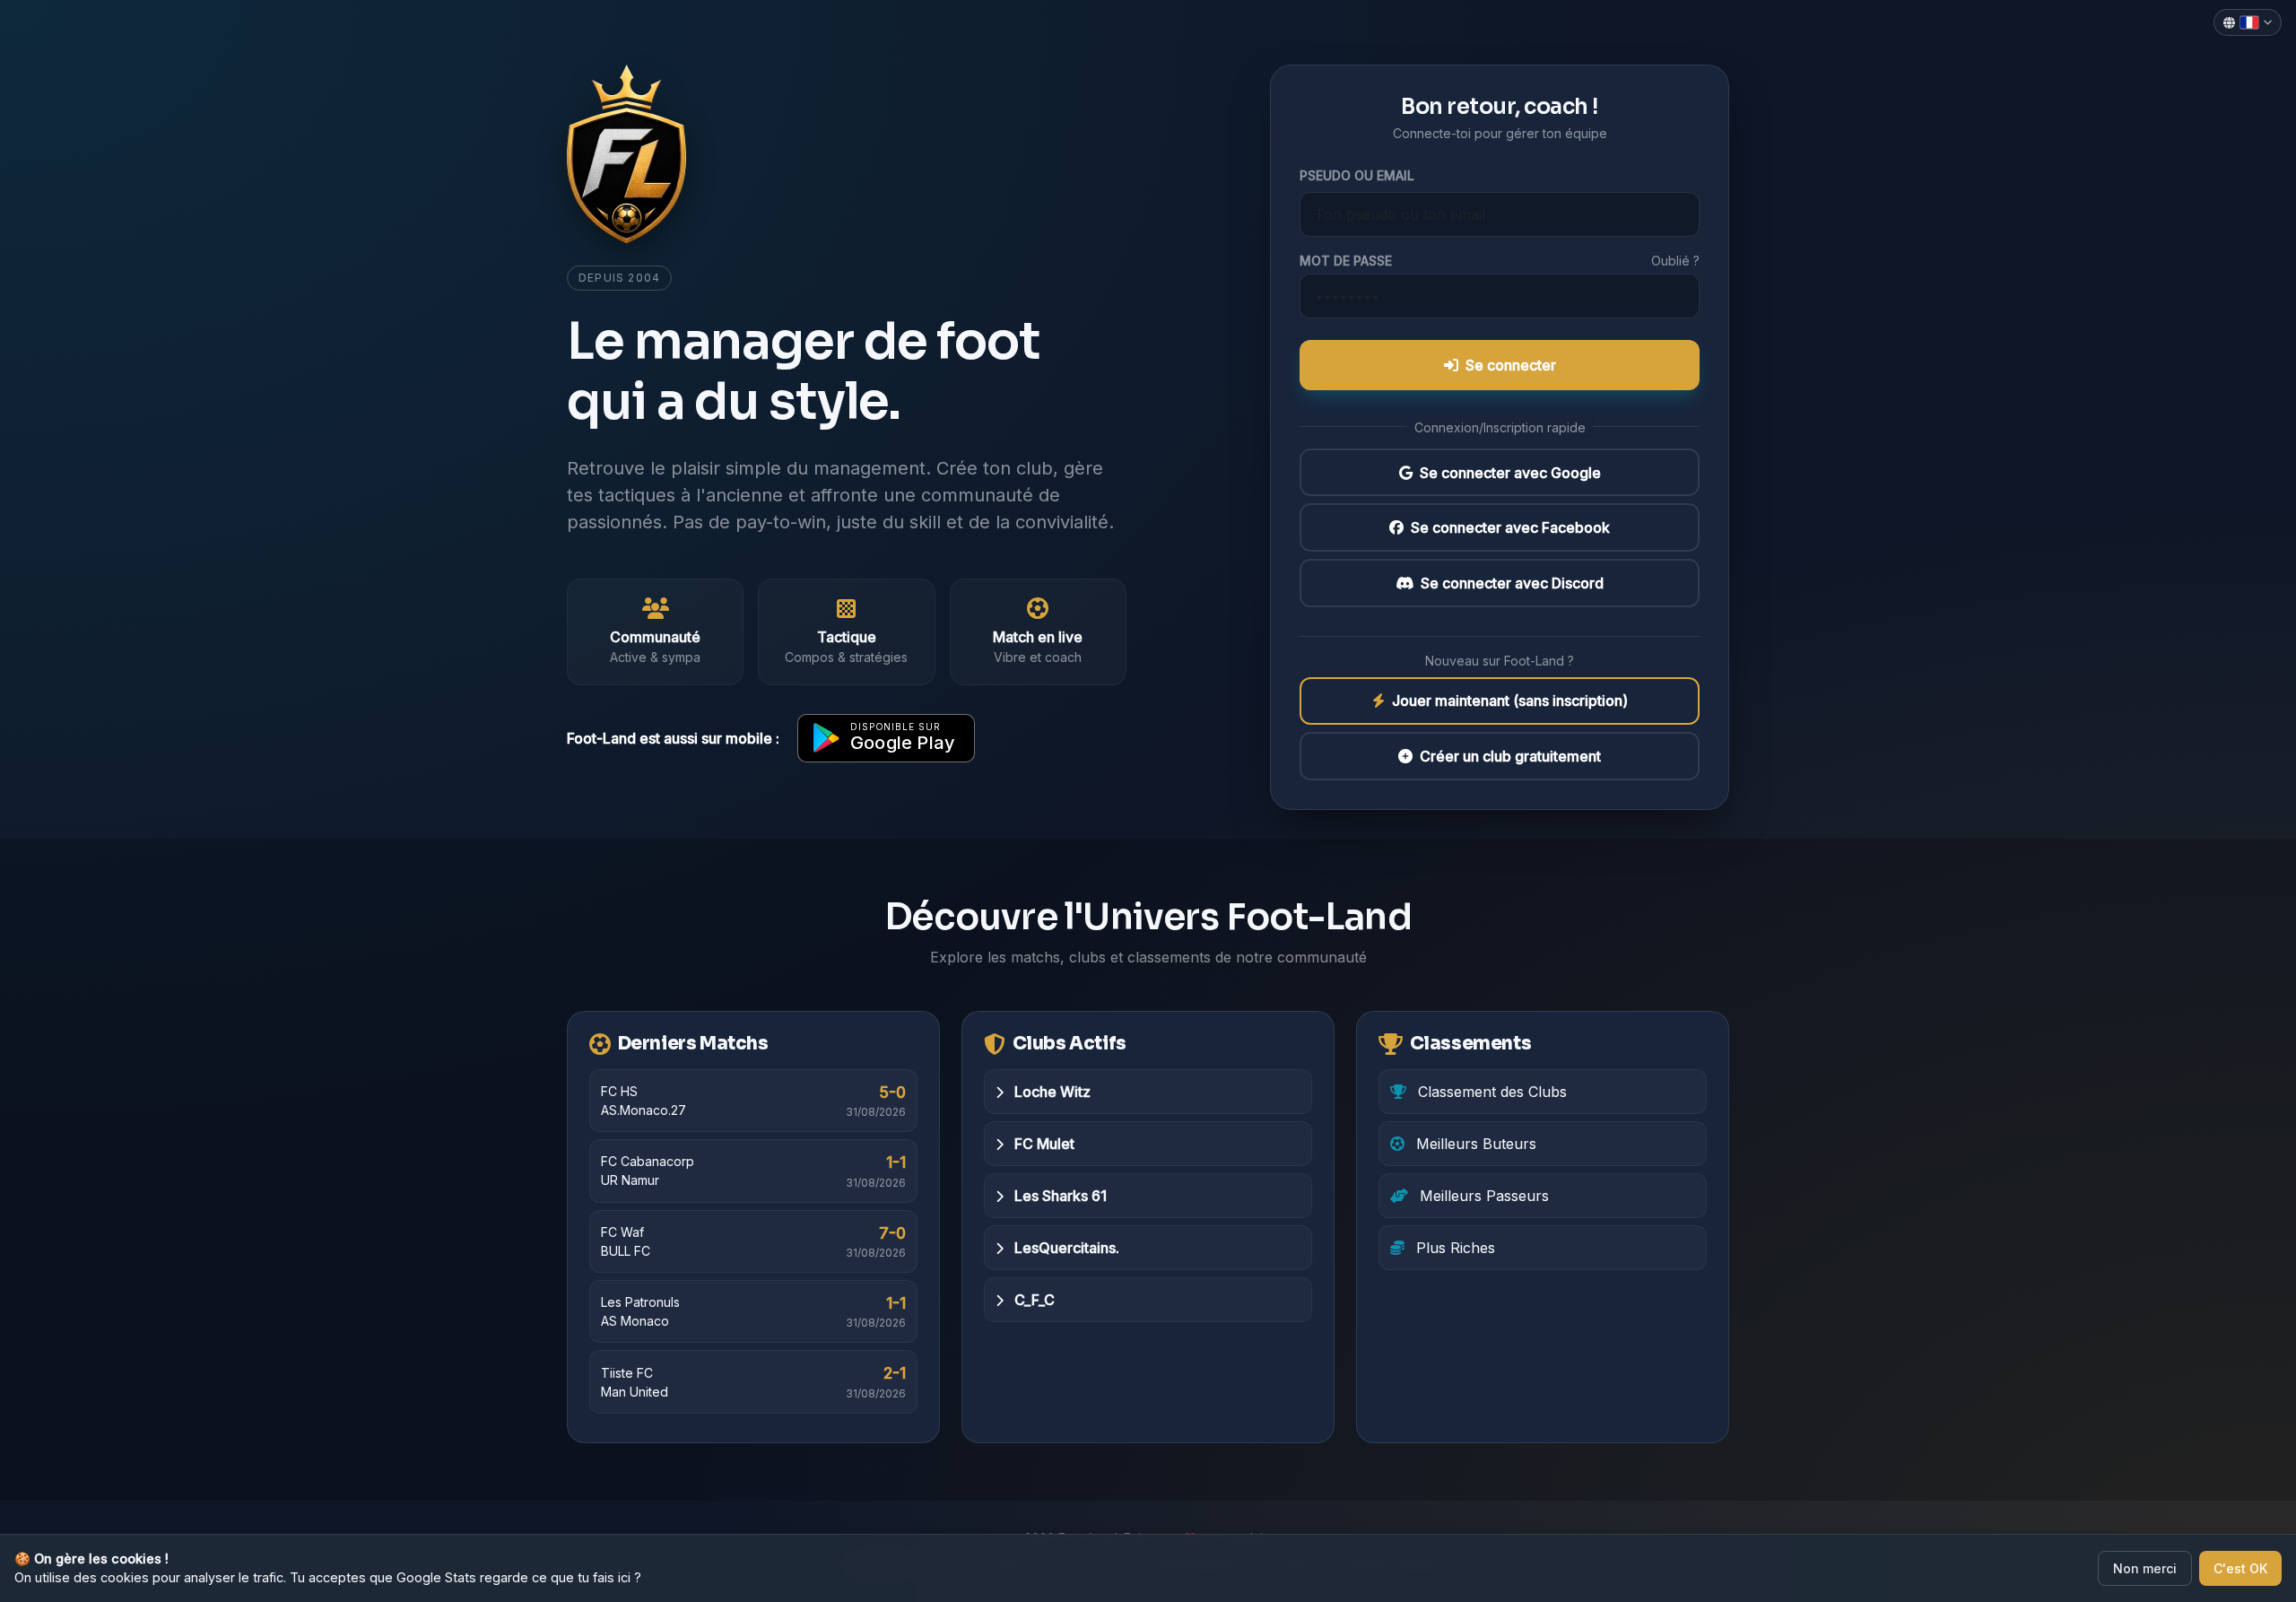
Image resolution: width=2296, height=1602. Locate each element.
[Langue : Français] (2248, 22)
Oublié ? (1675, 261)
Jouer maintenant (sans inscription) (1510, 701)
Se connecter (1511, 365)
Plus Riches (1453, 1248)
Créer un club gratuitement (1510, 756)
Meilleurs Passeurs (1482, 1196)
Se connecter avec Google (1510, 473)
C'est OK (2240, 1568)
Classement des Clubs (1490, 1092)
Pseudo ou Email (1357, 175)
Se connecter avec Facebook (1510, 527)
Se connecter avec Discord (1512, 583)
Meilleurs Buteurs (1474, 1144)
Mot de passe (1346, 261)
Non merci (2145, 1568)
